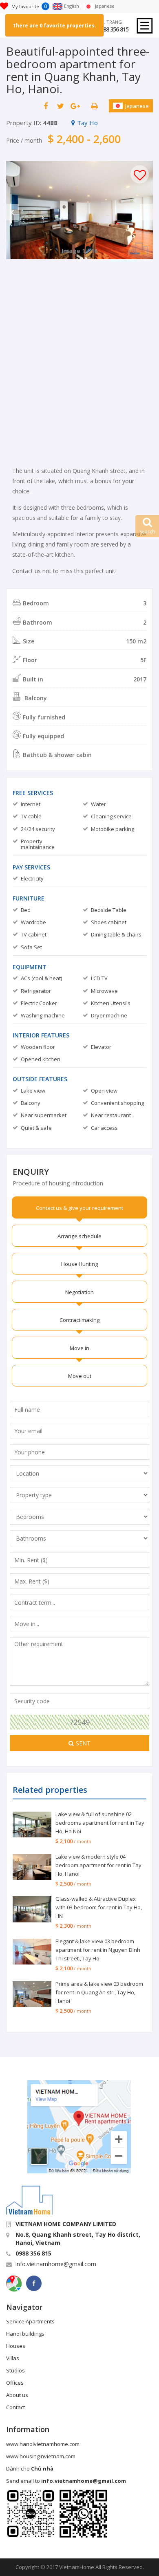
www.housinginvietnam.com (41, 2456)
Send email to (66, 2481)
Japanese (137, 106)
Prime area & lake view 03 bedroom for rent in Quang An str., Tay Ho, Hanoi (99, 1992)
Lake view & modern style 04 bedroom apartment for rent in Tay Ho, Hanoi (98, 1865)
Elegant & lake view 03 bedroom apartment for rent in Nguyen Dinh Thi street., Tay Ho (98, 1950)
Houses (16, 2346)
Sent (83, 1743)
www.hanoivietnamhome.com (43, 2444)
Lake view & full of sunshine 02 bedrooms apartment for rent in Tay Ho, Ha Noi (100, 1823)
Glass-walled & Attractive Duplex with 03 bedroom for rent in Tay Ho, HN (99, 1907)
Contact (15, 2407)
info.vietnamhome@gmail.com (56, 2264)
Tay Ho (87, 123)
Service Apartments (30, 2321)
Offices (15, 2383)
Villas (13, 2358)
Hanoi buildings (25, 2334)
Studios (15, 2370)
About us (17, 2395)
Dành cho (30, 2468)
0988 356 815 (113, 29)
